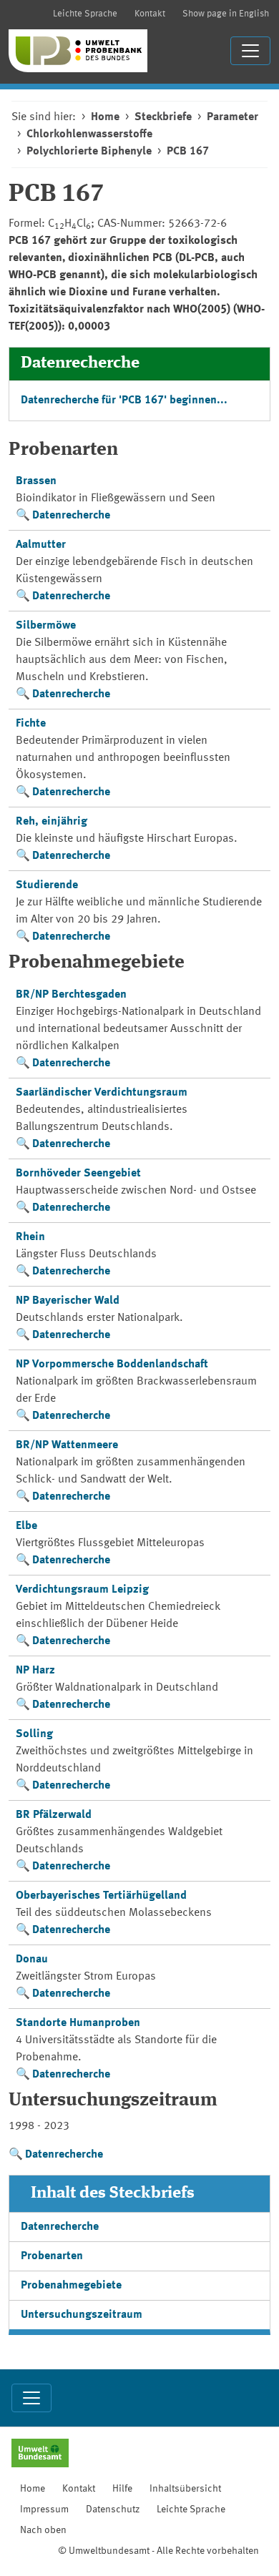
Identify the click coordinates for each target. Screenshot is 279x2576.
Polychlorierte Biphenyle (89, 152)
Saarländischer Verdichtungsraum (102, 1093)
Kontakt (150, 14)
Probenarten (52, 2256)
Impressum (44, 2509)
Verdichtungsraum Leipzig (82, 1590)
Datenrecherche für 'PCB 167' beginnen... (124, 400)
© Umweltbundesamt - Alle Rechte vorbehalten (158, 2551)
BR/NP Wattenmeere (67, 1445)
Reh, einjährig (52, 822)
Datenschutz (113, 2509)
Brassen (36, 481)
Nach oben (43, 2530)
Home (105, 117)
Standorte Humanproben (78, 2023)
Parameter (232, 117)
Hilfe (122, 2489)
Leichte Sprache (85, 14)
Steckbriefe (163, 117)
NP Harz (35, 1671)
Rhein (30, 1237)
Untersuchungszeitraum (82, 2315)
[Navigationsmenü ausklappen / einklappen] (250, 51)
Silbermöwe (46, 626)
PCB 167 (188, 152)
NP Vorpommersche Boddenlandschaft (112, 1365)
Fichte (31, 724)
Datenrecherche (71, 516)
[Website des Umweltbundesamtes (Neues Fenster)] (40, 2454)
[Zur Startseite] (78, 51)
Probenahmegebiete (71, 2286)
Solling (34, 1734)
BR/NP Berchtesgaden (71, 995)
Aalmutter (41, 545)
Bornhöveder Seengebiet (78, 1174)
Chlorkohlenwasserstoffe (89, 134)
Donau (32, 1960)
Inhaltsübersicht (185, 2489)
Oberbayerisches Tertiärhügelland (101, 1896)
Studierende (47, 885)
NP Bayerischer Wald (68, 1301)
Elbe (26, 1526)
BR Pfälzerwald (54, 1815)
